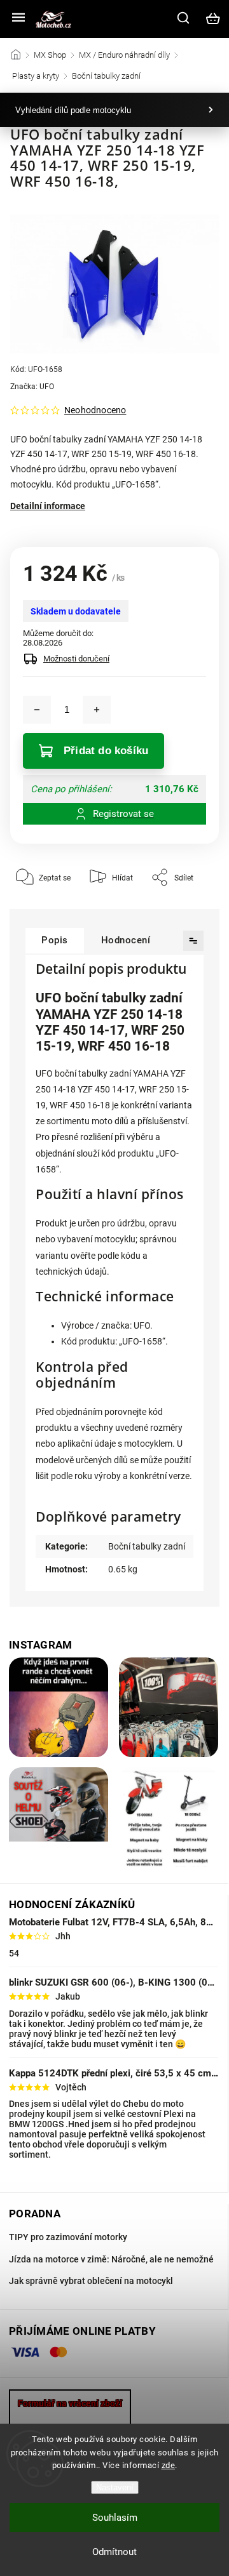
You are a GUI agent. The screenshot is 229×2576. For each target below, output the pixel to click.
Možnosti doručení (76, 659)
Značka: (32, 387)
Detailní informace (48, 506)
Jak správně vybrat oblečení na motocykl (91, 2281)
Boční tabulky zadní (147, 1546)
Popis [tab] (55, 940)
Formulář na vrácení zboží (70, 2403)
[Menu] (18, 18)
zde (169, 2465)
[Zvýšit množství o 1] (97, 710)
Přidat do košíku (106, 751)
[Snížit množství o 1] (37, 710)
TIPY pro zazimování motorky (68, 2237)
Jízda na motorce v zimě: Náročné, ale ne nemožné (111, 2259)
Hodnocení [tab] (126, 940)
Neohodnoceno (95, 410)
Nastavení (115, 2487)
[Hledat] (184, 18)
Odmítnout (114, 2552)
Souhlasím (115, 2518)
